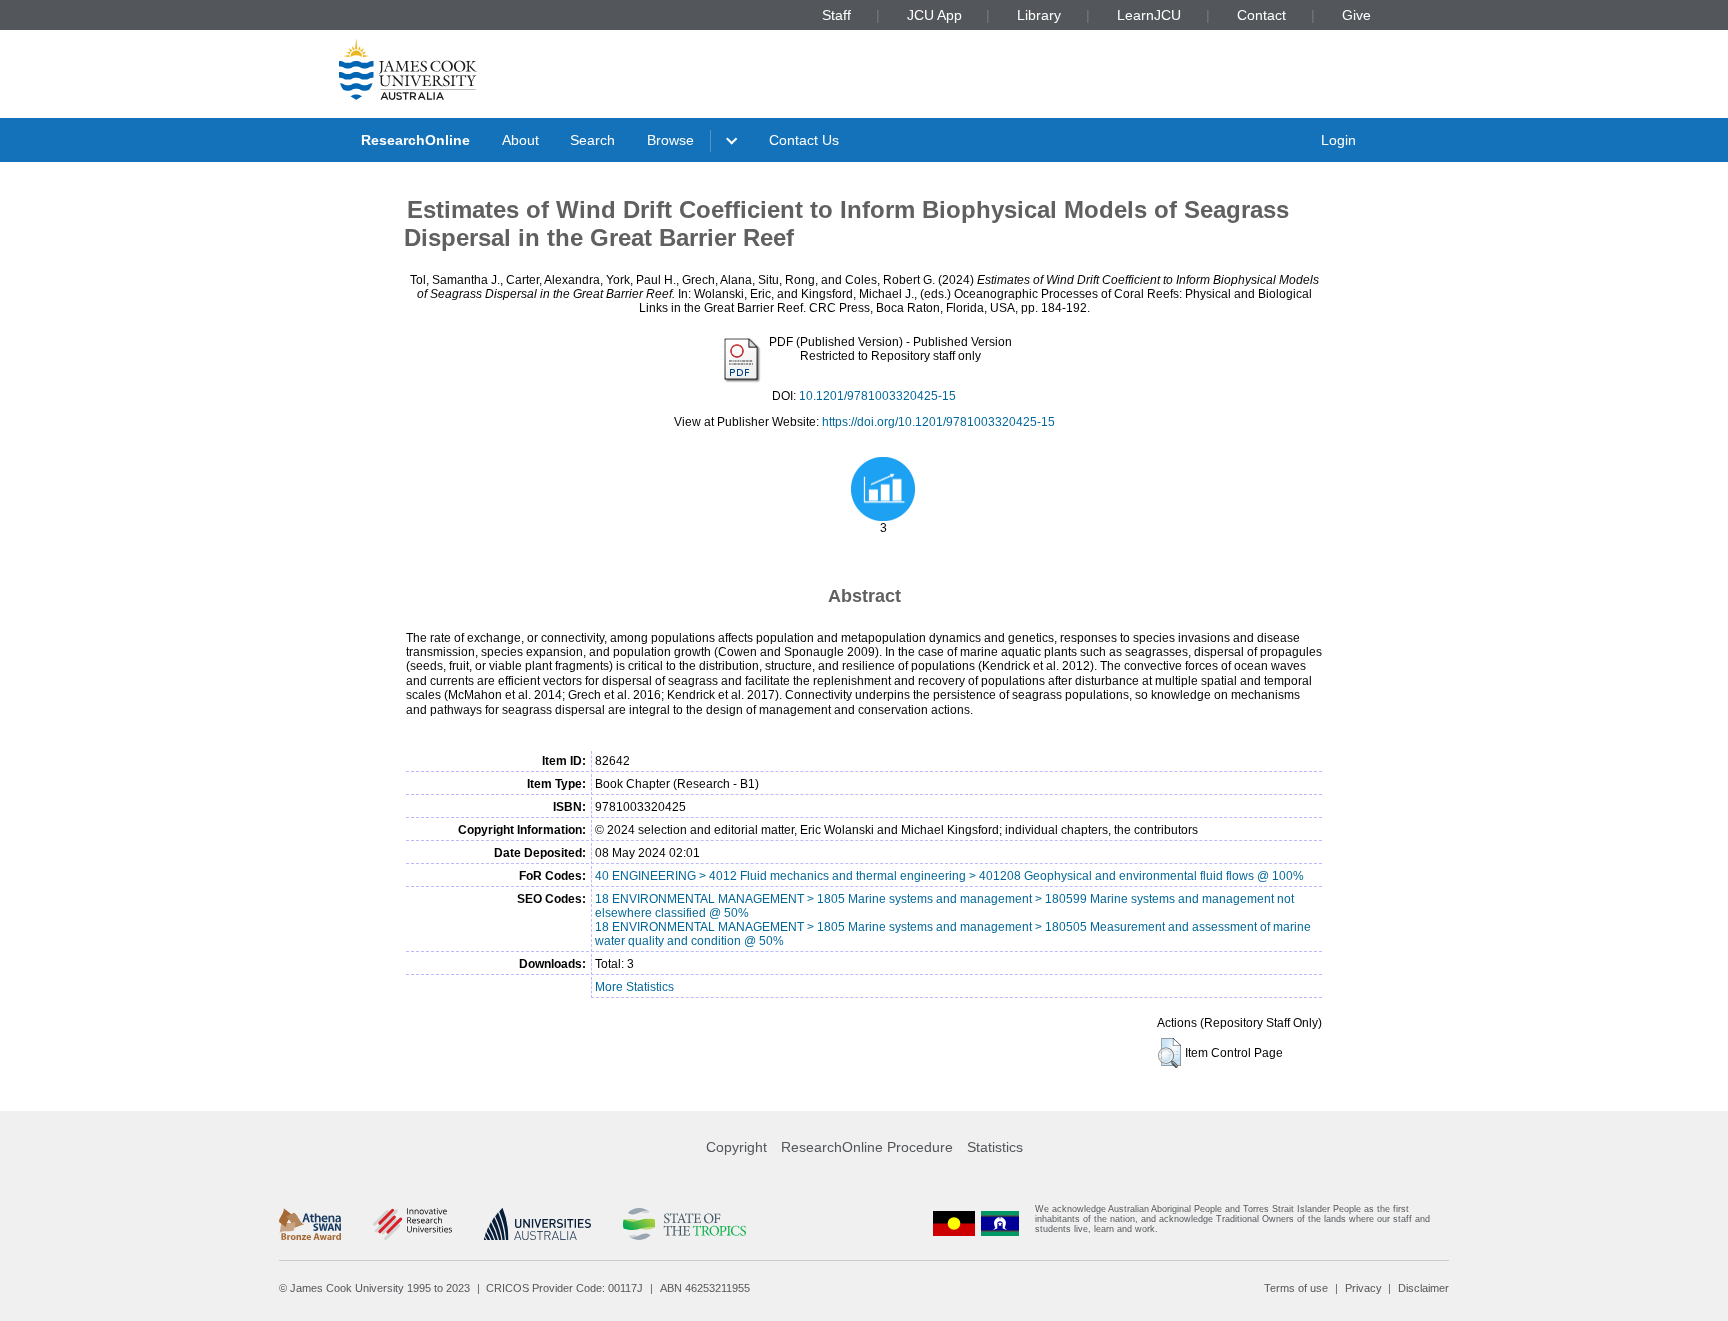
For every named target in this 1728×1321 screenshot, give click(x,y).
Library (1039, 15)
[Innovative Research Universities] (412, 1224)
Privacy (1363, 1288)
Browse (670, 140)
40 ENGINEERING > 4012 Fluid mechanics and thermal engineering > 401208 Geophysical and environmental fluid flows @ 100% (949, 876)
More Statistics (634, 987)
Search (592, 140)
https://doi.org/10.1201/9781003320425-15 (938, 422)
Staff (836, 15)
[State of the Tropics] (684, 1224)
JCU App (934, 15)
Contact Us (804, 140)
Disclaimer (1423, 1288)
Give (1356, 15)
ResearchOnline (415, 140)
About (520, 140)
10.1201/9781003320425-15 (877, 396)
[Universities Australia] (537, 1224)
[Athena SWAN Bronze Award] (310, 1224)
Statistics (995, 1147)
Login (1338, 140)
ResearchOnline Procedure (867, 1147)
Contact (1261, 15)
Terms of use (1296, 1288)
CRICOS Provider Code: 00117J (564, 1288)
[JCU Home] (408, 69)
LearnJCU (1149, 15)
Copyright (736, 1147)
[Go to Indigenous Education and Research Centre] (954, 1223)
